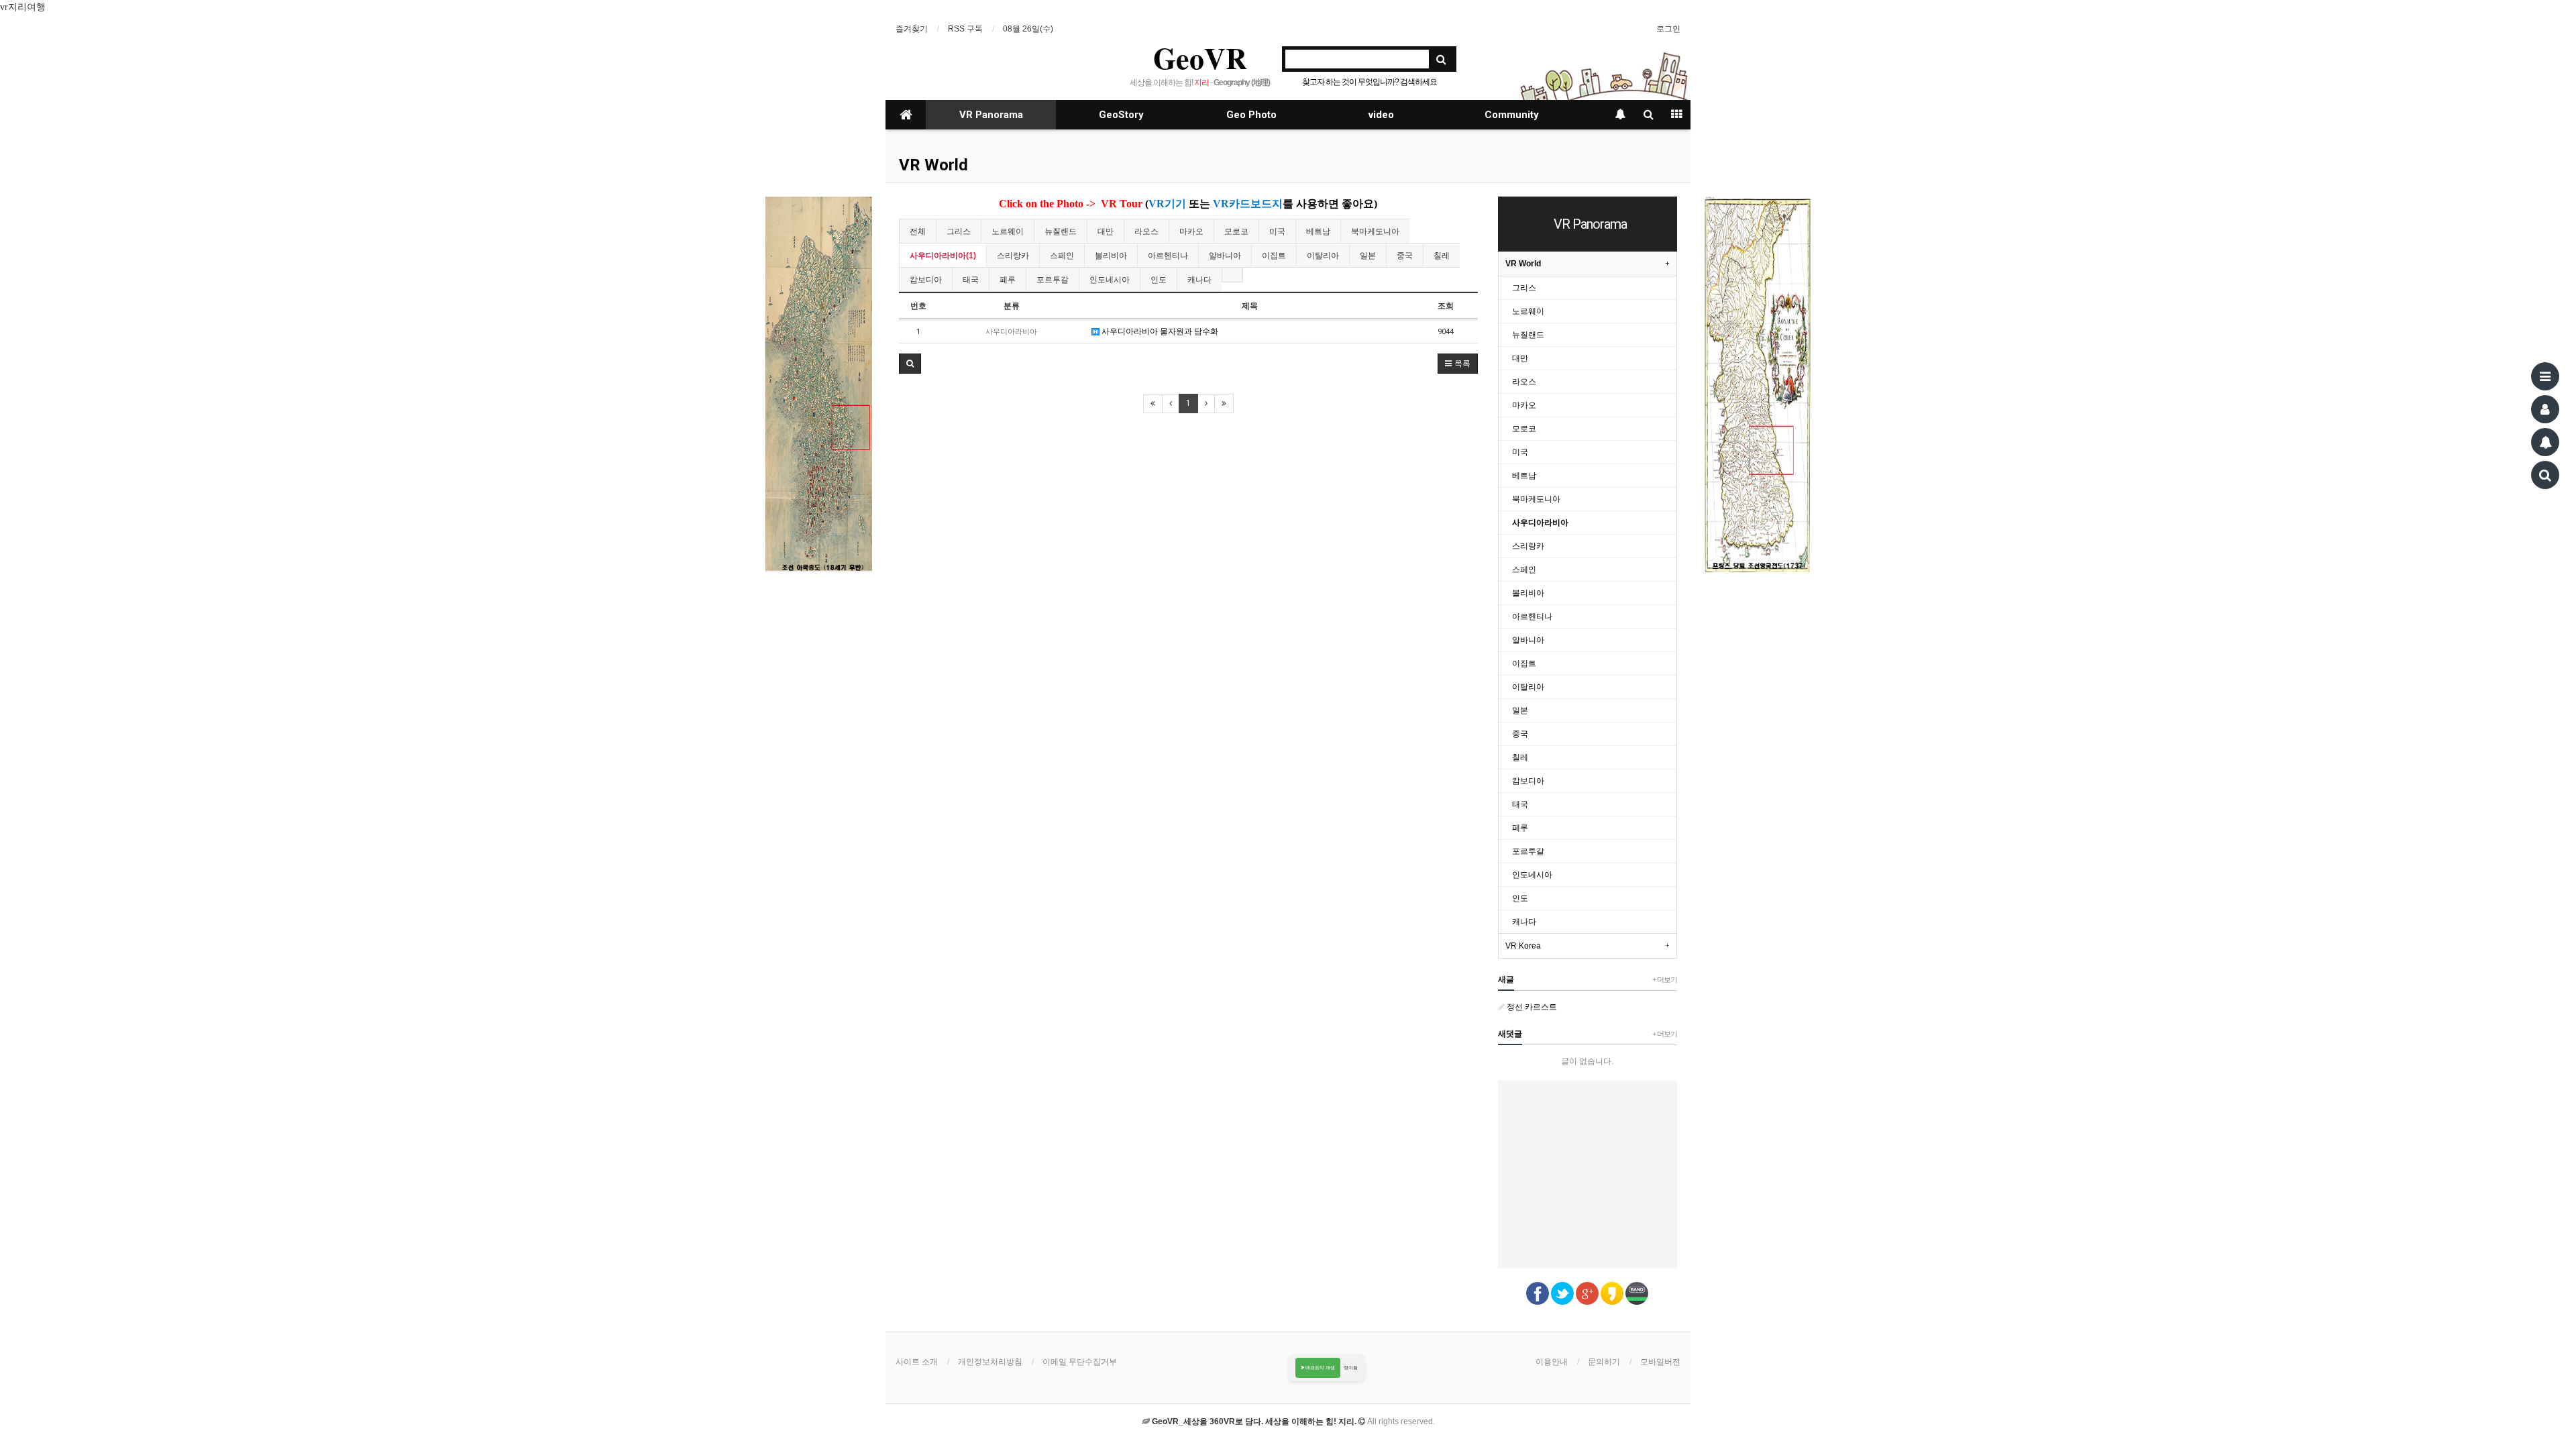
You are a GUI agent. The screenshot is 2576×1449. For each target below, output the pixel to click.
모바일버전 (1660, 1362)
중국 (1405, 256)
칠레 (1442, 256)
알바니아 (1225, 256)
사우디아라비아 (1540, 523)
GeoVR (1200, 58)
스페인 (1062, 256)
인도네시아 (1110, 280)
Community (1512, 115)
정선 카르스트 (1531, 1007)
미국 (1277, 231)
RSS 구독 (965, 29)
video (1381, 115)
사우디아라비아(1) (943, 256)
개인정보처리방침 (990, 1362)
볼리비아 (1111, 256)
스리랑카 (1013, 256)
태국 (971, 280)
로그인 (1668, 29)
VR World (933, 165)
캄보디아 (926, 280)
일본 (1368, 256)
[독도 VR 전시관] (818, 384)
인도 (1159, 280)
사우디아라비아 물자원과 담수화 (1159, 331)
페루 (1008, 280)
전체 (918, 231)
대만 (1106, 231)
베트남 (1318, 231)
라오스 (1146, 231)
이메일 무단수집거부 (1080, 1362)
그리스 (959, 231)
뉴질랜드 (1061, 231)
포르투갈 (1053, 280)
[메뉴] (2545, 376)
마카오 (1191, 231)
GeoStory (1121, 115)
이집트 (1274, 256)
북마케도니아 (1375, 231)
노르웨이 (1008, 231)
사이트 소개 (917, 1362)
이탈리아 (1323, 256)
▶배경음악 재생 (1318, 1367)
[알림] (2545, 442)
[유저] (2545, 409)
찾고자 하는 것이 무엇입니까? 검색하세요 (1370, 82)
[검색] (2545, 475)
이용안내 (1552, 1362)
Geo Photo (1251, 115)
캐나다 (1199, 280)
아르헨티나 (1168, 256)
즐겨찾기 (912, 29)
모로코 (1236, 231)
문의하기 (1604, 1362)
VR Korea (1523, 946)
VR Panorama (991, 115)
